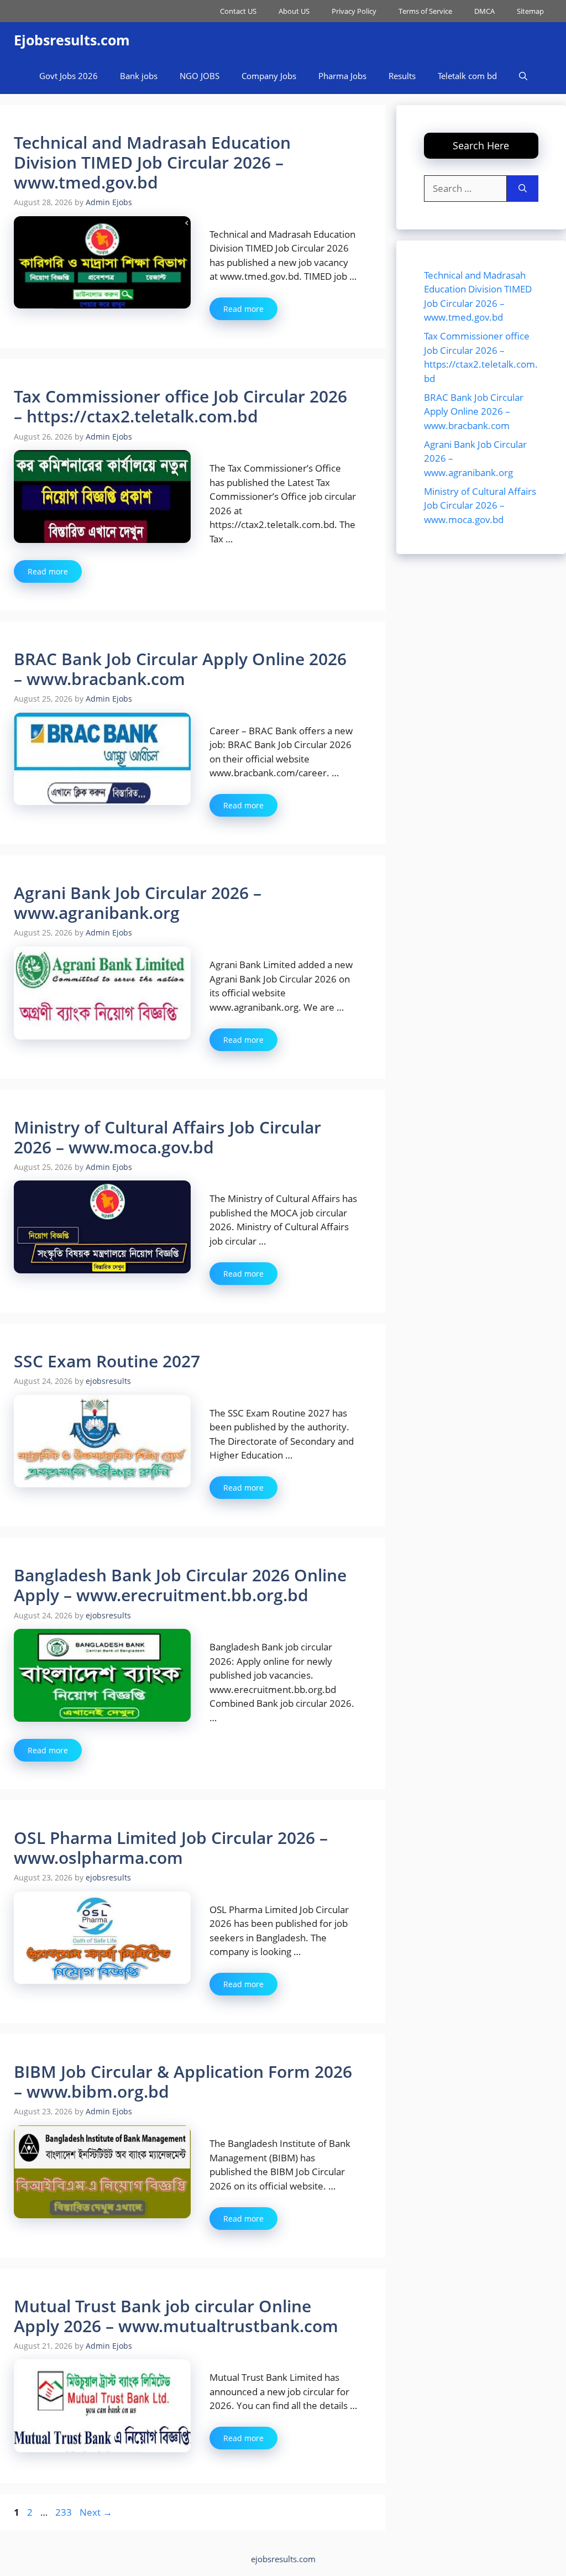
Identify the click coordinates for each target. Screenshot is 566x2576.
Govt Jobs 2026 (69, 76)
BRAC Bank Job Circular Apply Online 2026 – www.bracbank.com (180, 669)
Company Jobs (269, 76)
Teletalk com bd (467, 76)
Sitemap (530, 11)
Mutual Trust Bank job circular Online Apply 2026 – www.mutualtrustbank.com (176, 2316)
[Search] (523, 189)
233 (65, 2512)
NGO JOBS (200, 76)
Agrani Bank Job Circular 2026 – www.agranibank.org (138, 903)
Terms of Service (425, 11)
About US (294, 11)
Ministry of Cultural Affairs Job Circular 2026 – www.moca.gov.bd (167, 1137)
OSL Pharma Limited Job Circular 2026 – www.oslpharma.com (171, 1848)
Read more (243, 309)
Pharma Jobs (342, 76)
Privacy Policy (354, 11)
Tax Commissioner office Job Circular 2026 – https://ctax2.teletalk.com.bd (180, 406)
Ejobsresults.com (72, 40)
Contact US (238, 11)
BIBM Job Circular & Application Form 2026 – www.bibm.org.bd (183, 2081)
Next (96, 2512)
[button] (523, 76)
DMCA (484, 11)
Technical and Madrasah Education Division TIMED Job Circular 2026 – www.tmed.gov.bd (152, 162)
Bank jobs (139, 76)
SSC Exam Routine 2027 (107, 1361)
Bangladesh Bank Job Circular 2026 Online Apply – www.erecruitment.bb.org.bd (180, 1585)
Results (402, 76)
